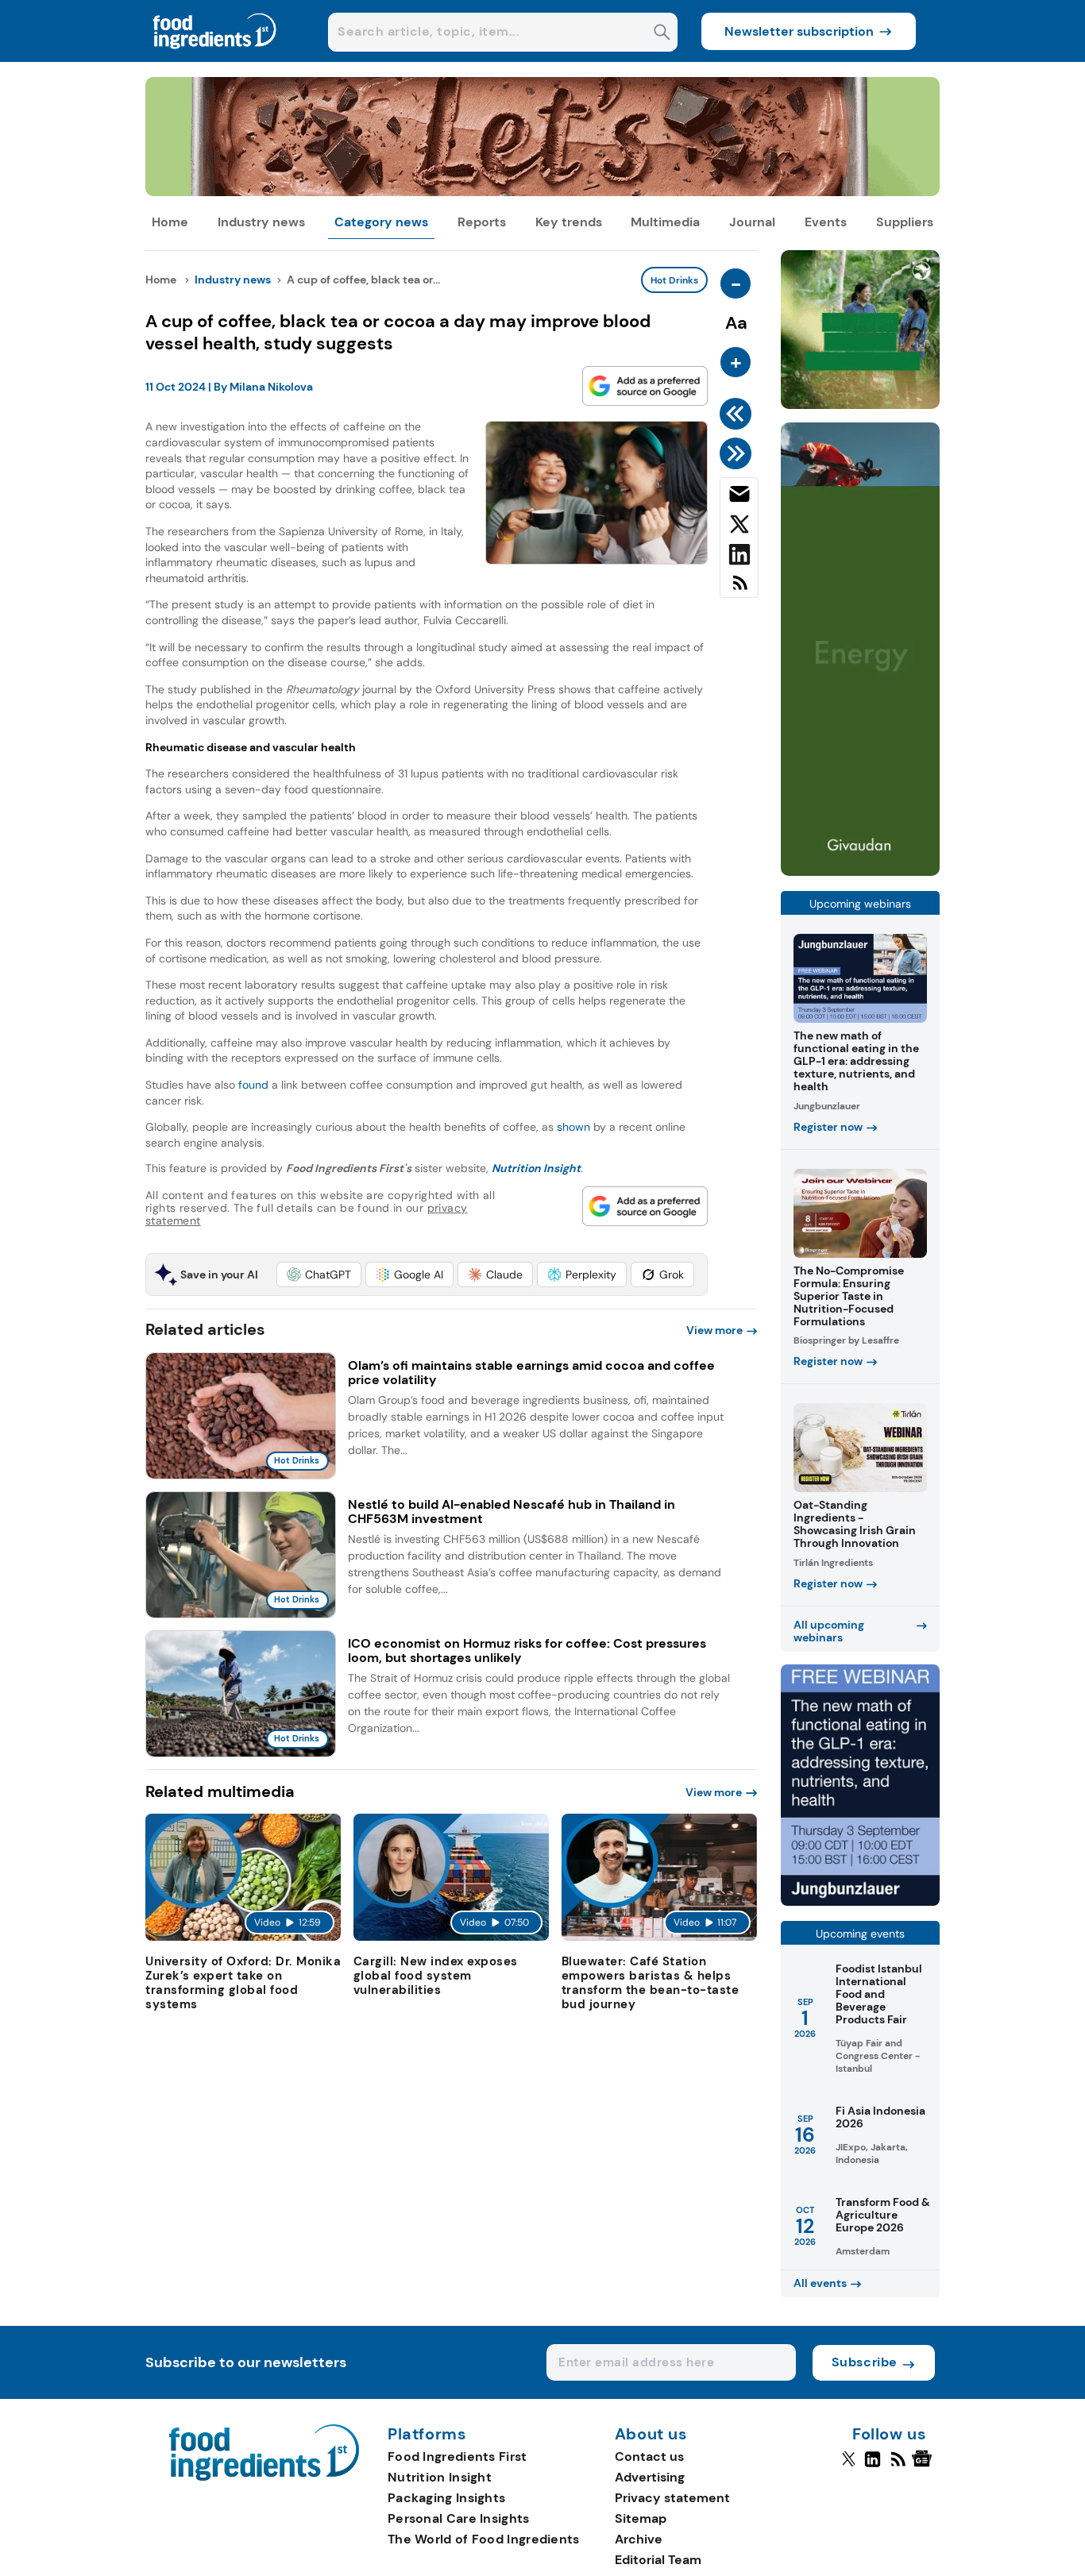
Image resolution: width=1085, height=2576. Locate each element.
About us (651, 2435)
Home (170, 222)
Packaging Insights (446, 2498)
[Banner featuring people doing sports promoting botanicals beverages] (860, 872)
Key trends (569, 222)
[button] (319, 1275)
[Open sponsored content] (542, 192)
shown (573, 1127)
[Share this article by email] (739, 497)
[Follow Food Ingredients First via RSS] (898, 2466)
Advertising (650, 2477)
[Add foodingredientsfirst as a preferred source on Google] (645, 386)
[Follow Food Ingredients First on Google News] (924, 2466)
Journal (752, 222)
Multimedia (665, 222)
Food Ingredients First (458, 2456)
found (255, 1085)
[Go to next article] (738, 453)
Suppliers (905, 222)
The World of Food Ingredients (484, 2539)
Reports (482, 222)
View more (714, 1330)
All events (820, 2283)
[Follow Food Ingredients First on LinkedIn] (873, 2466)
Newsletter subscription (799, 31)
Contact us (649, 2456)
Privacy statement (672, 2498)
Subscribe (865, 2362)
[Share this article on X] (739, 527)
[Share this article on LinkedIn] (739, 557)
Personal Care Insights (459, 2518)
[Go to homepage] (264, 2476)
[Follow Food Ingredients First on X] (849, 2466)
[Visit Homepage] (215, 58)
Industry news (261, 222)
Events (826, 222)
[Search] (662, 34)
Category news (381, 222)
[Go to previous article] (738, 414)
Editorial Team (658, 2560)
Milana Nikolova (271, 387)
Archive (639, 2539)
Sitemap (641, 2518)
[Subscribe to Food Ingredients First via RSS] (739, 589)
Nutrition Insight (440, 2477)
